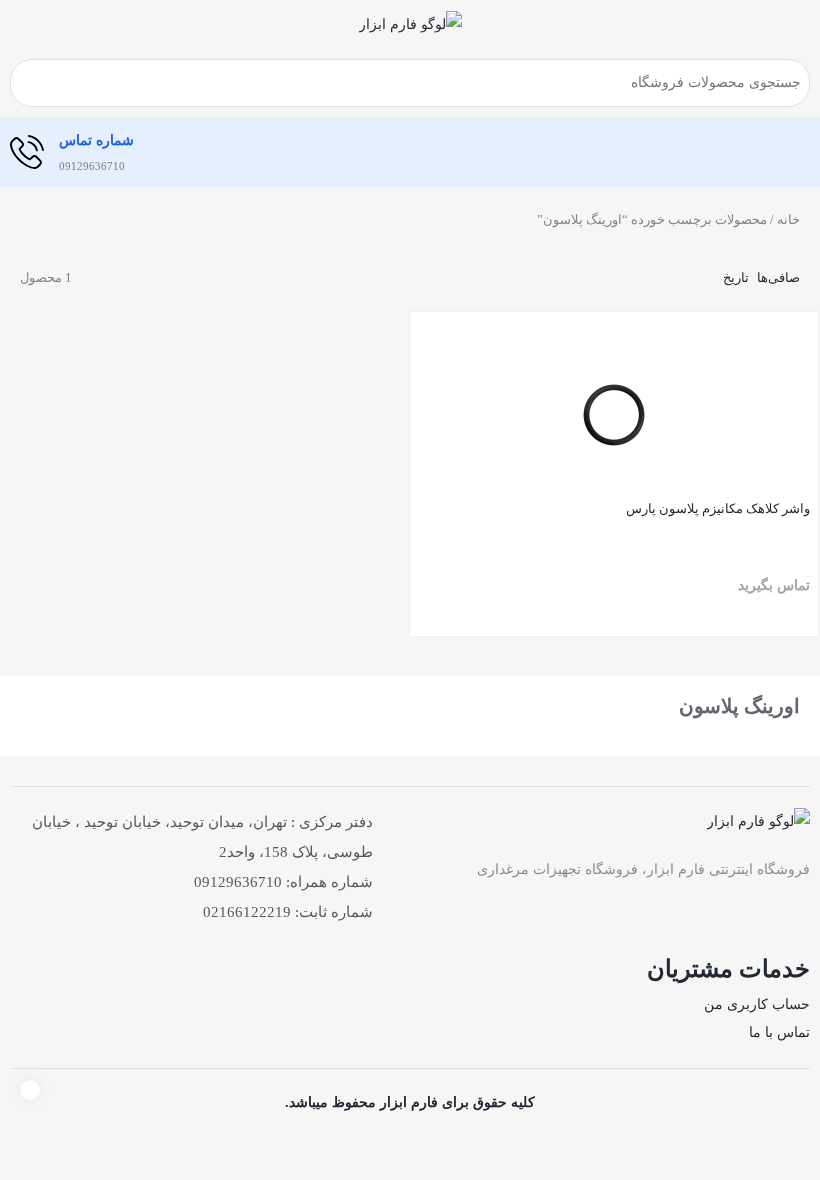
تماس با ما (779, 1032)
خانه (788, 219)
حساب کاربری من (757, 1004)
